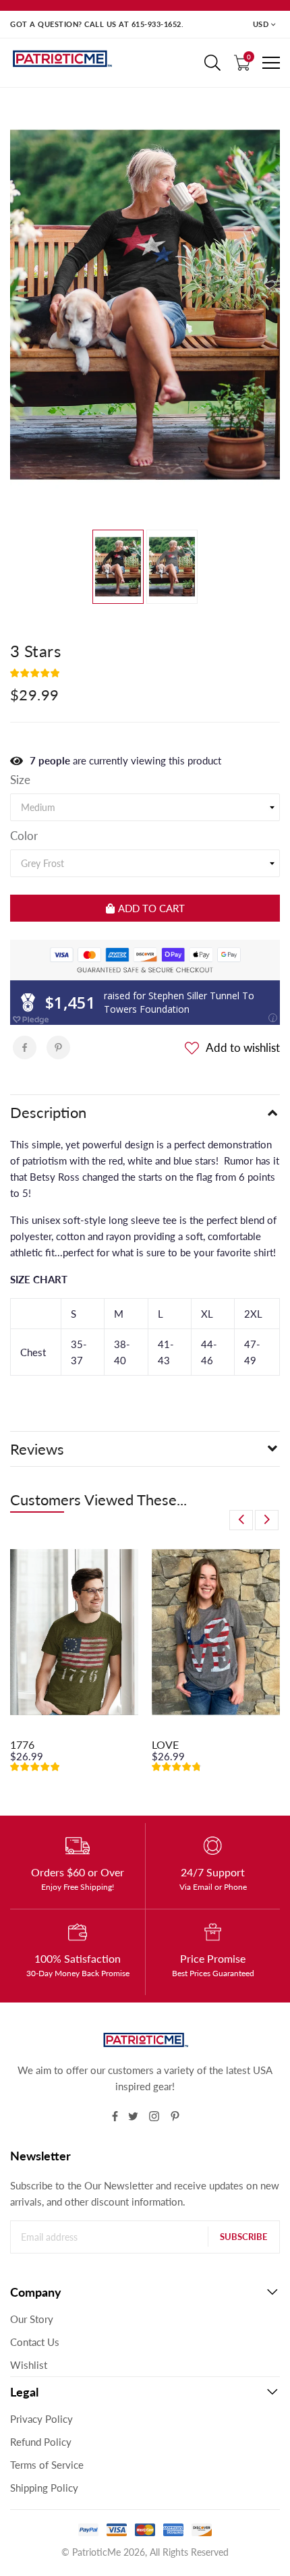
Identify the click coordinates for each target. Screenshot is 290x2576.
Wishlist (29, 2365)
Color (24, 836)
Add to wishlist (243, 1047)
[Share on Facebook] (25, 1047)
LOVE (165, 1744)
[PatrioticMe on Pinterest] (175, 2116)
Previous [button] (241, 1520)
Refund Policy (41, 2442)
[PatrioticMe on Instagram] (154, 2116)
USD (261, 24)
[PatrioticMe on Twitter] (133, 2116)
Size (20, 780)
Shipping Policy (44, 2488)
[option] (145, 305)
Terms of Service (47, 2465)
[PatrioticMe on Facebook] (115, 2116)
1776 (22, 1744)
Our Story (32, 2319)
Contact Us (35, 2342)
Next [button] (267, 1520)
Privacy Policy (41, 2419)
